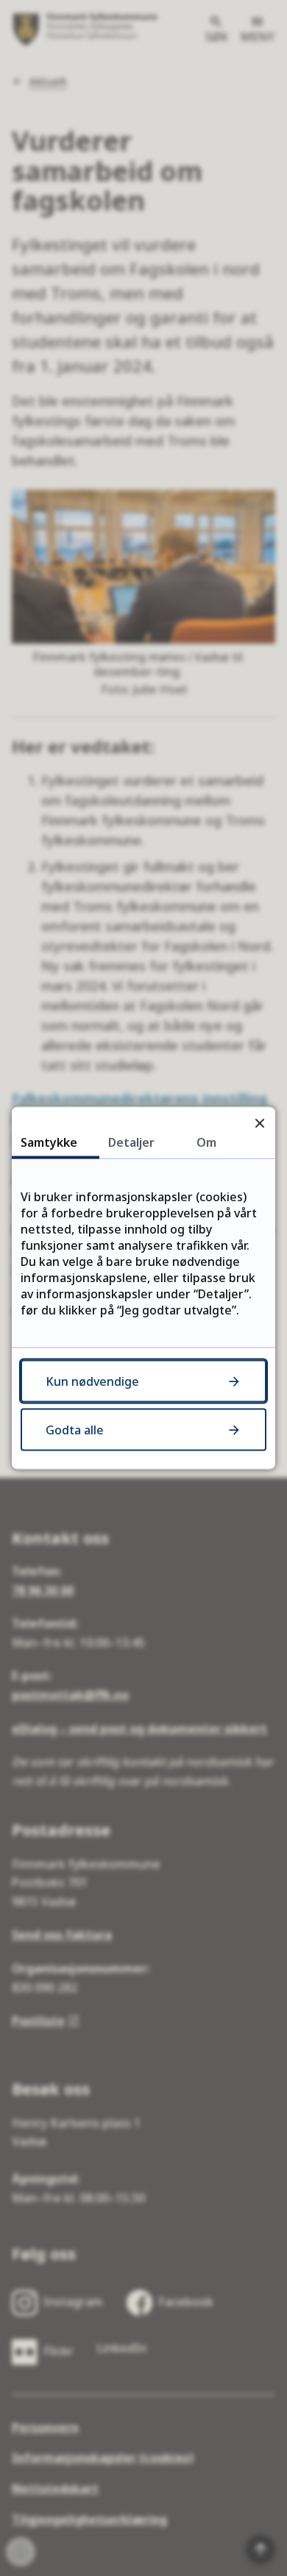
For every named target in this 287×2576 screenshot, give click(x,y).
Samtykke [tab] (49, 1142)
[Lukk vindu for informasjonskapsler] (259, 1123)
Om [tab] (206, 1142)
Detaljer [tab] (131, 1142)
